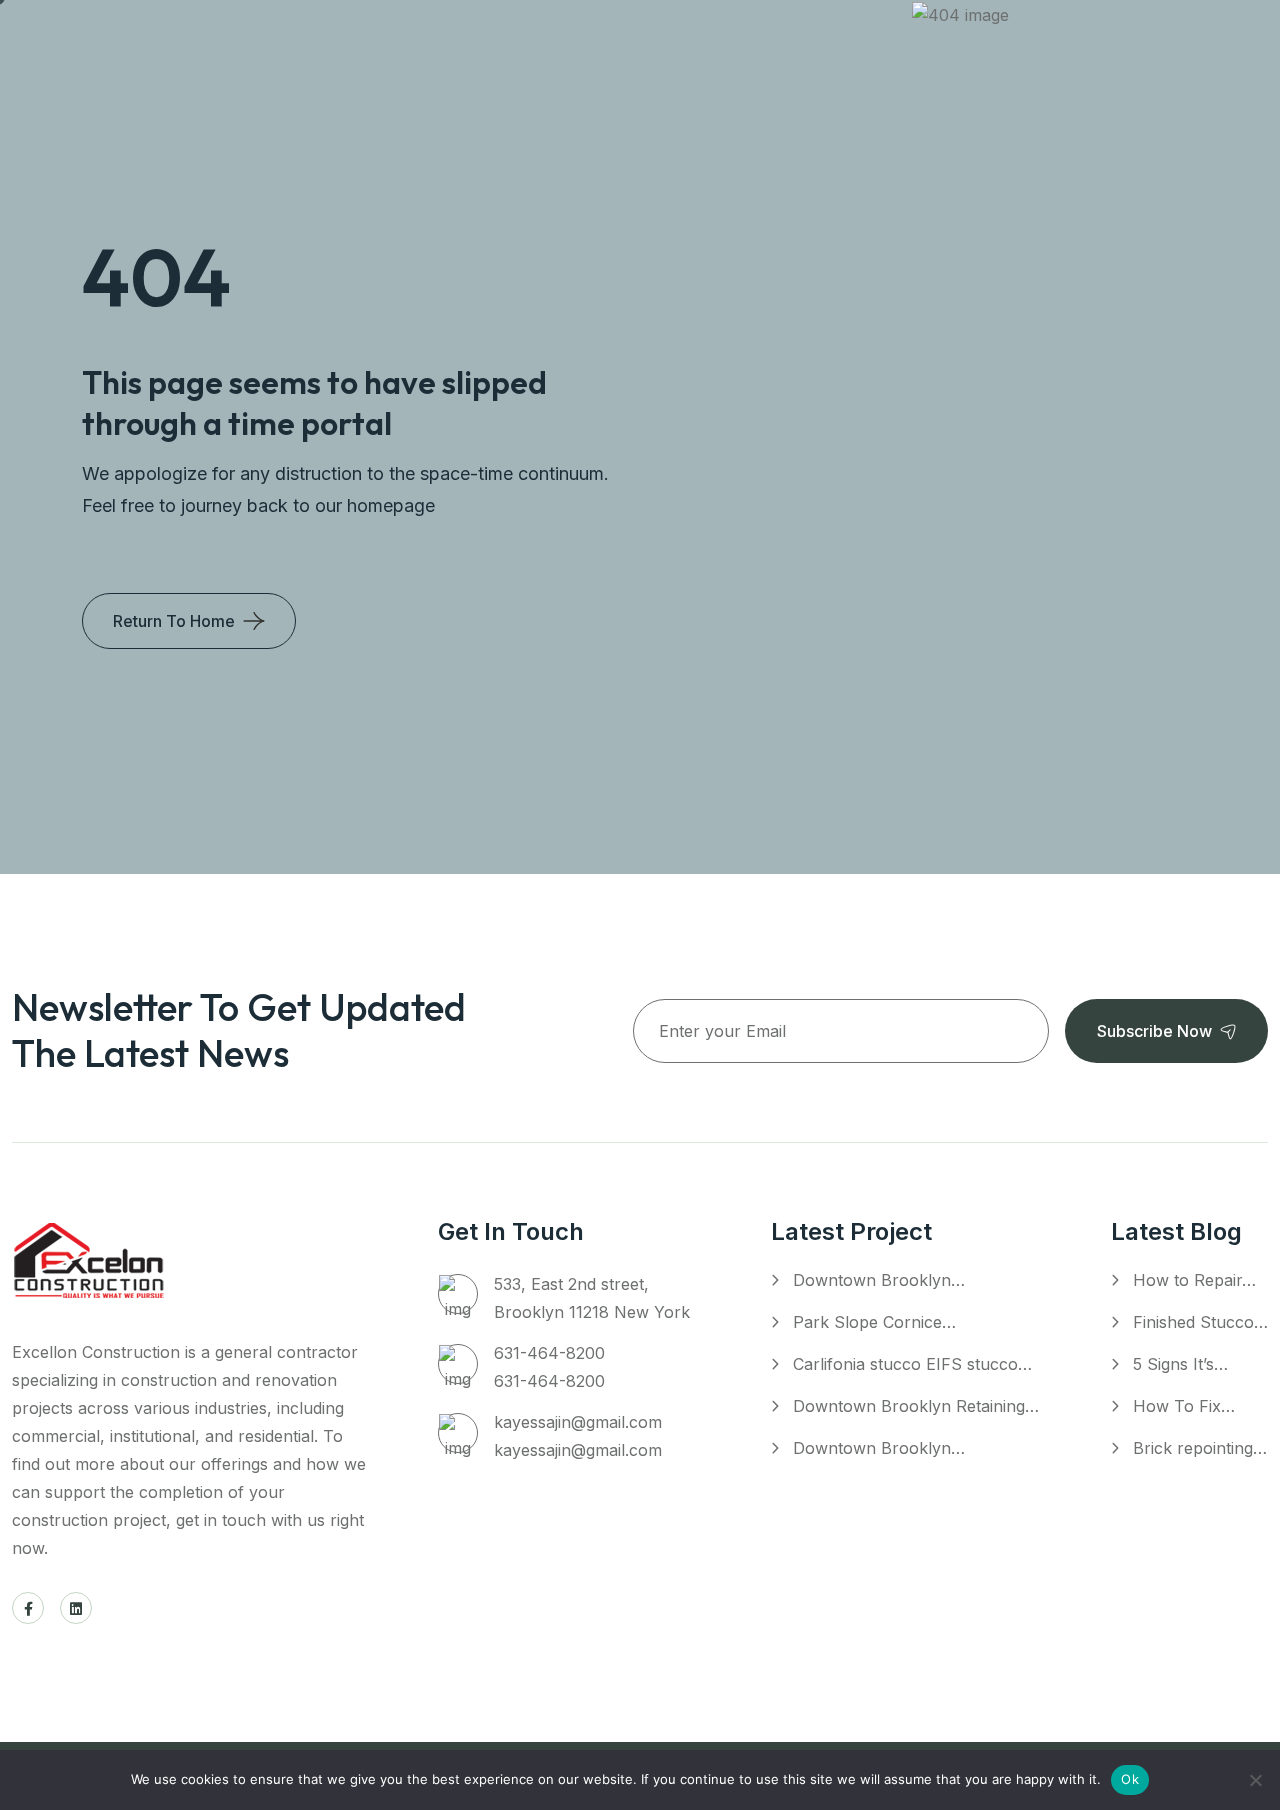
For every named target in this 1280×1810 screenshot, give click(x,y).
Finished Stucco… (1200, 1322)
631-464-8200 (549, 1353)
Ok (1130, 1779)
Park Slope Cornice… (874, 1322)
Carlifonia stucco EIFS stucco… (912, 1364)
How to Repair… (1194, 1280)
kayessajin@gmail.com (578, 1422)
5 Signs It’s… (1180, 1364)
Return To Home (174, 621)
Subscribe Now (1154, 1031)
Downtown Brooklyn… (879, 1280)
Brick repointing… (1200, 1448)
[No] (1255, 1780)
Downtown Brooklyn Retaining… (916, 1406)
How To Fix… (1184, 1406)
